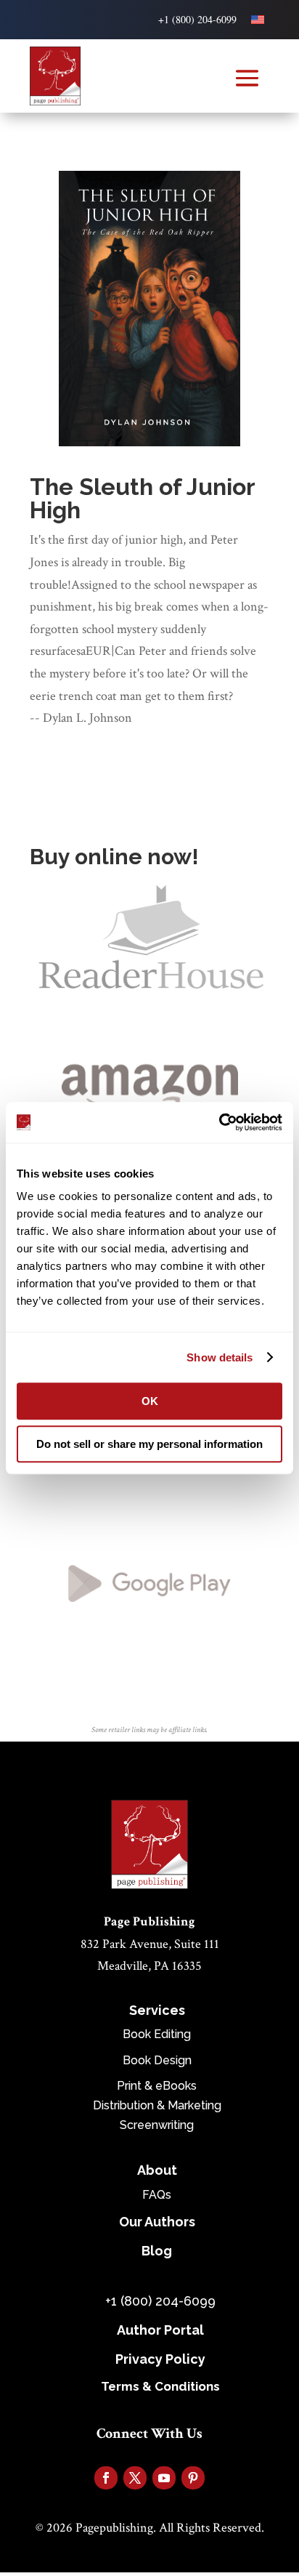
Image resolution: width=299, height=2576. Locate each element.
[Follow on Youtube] (164, 2478)
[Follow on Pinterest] (193, 2478)
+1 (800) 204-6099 (197, 19)
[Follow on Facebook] (106, 2478)
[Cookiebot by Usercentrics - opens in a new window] (219, 1122)
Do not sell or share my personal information (149, 1444)
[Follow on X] (135, 2478)
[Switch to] (258, 20)
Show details (220, 1357)
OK (150, 1401)
